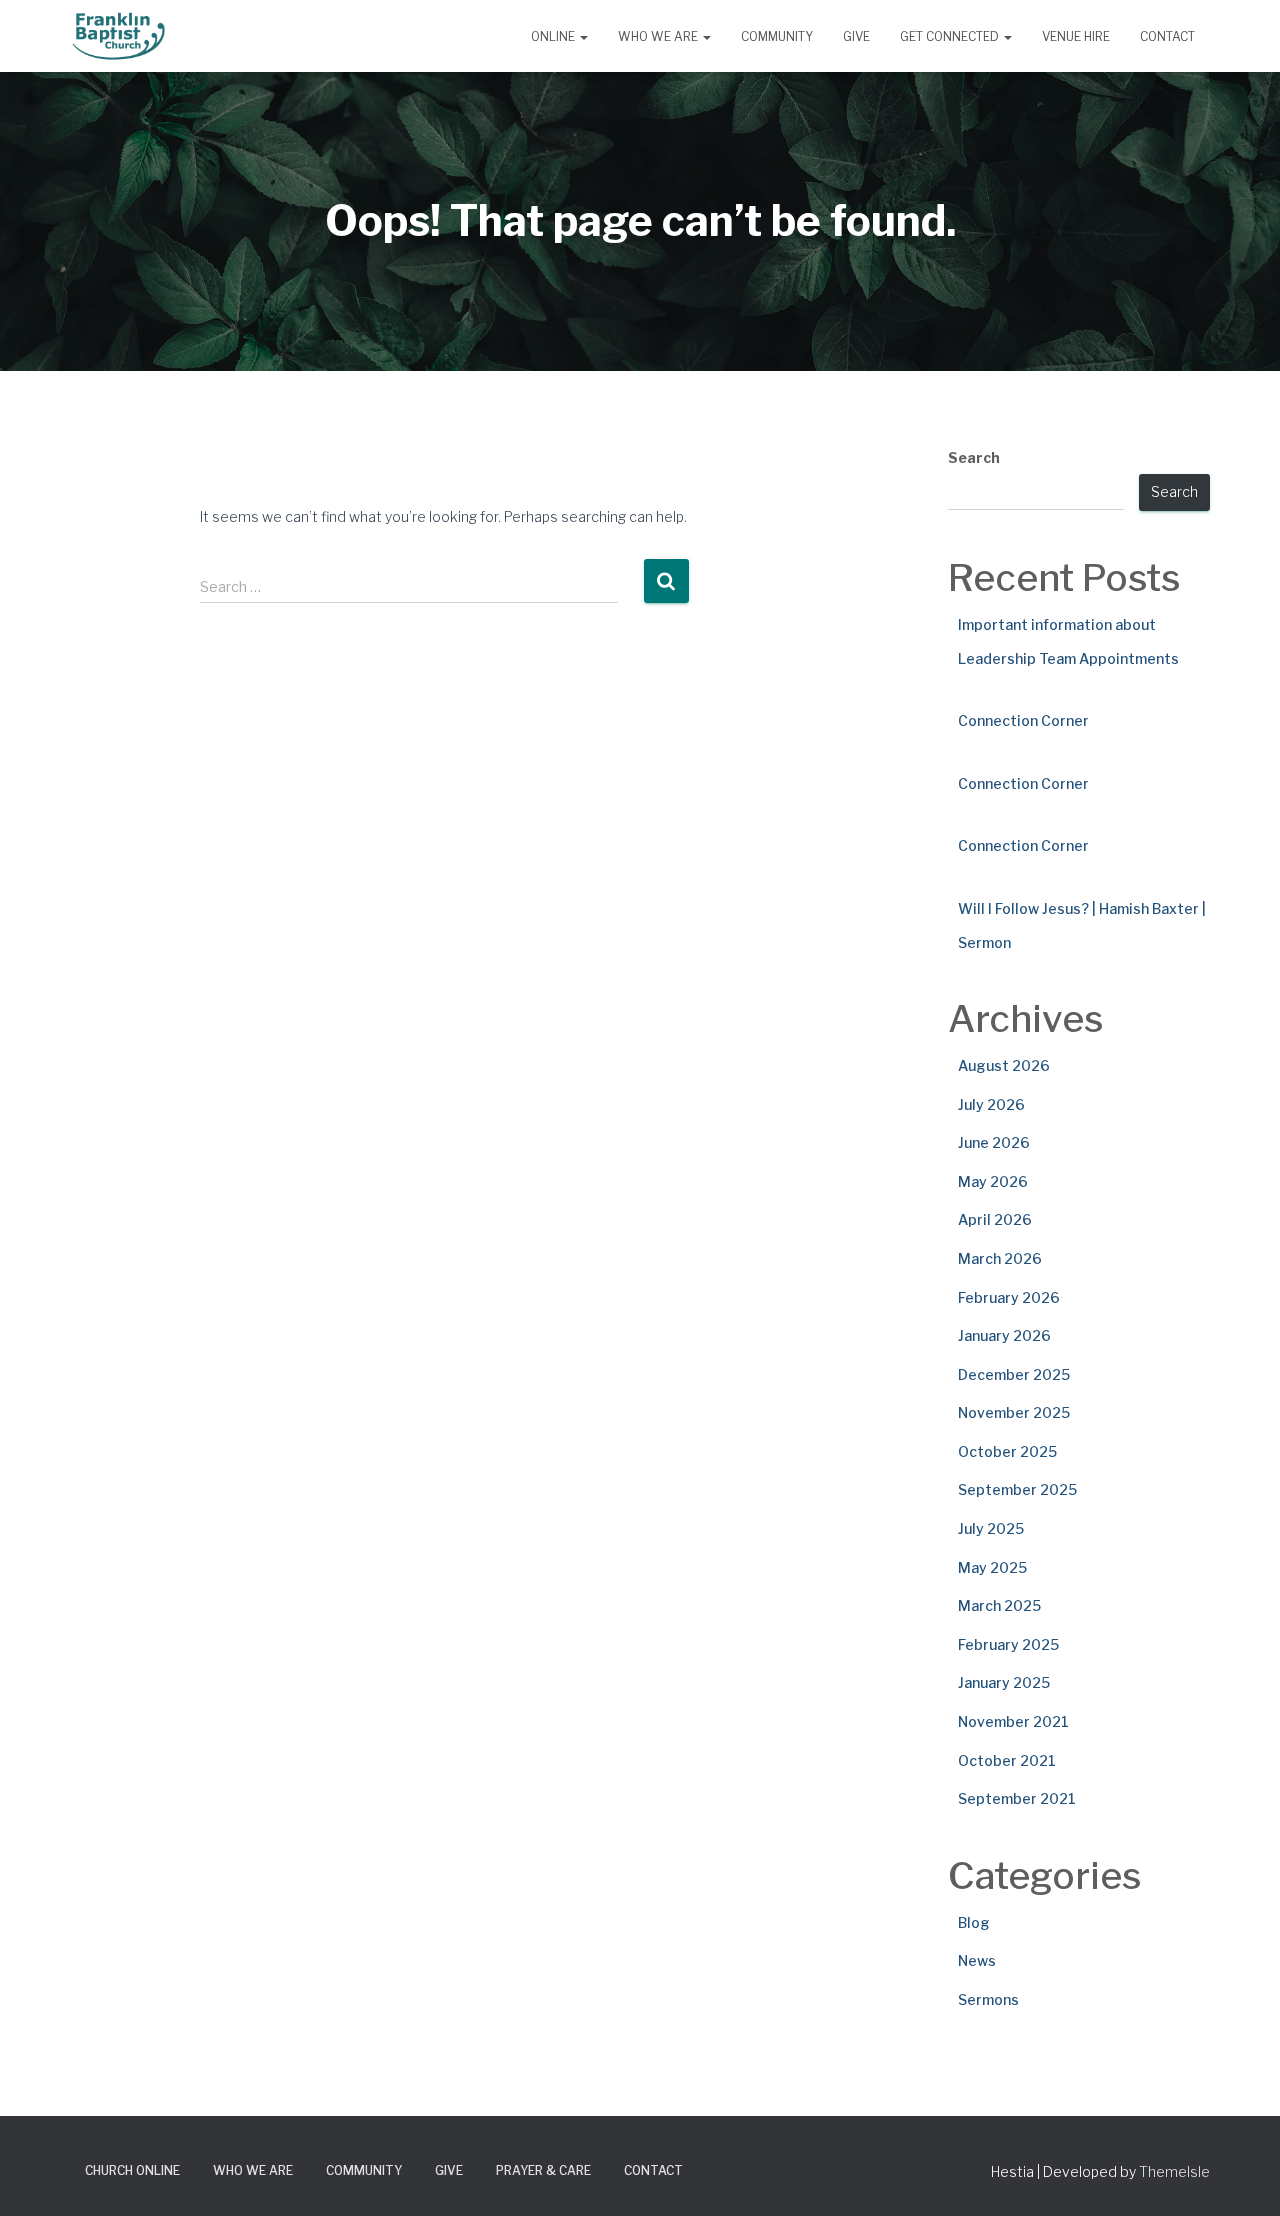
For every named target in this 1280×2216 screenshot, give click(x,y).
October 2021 (1007, 1760)
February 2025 (1008, 1644)
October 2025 (1007, 1451)
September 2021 (1017, 1798)
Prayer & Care (543, 2170)
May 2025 (992, 1567)
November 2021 (1013, 1721)
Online (554, 36)
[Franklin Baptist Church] (118, 36)
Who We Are (659, 36)
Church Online (132, 2170)
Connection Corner (1023, 720)
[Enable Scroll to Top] (1240, 2176)
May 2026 (993, 1181)
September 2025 (1017, 1489)
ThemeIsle (1174, 2171)
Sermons (988, 1999)
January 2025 (1004, 1682)
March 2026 (1000, 1258)
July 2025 (991, 1528)
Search (974, 457)
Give (856, 36)
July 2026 (991, 1104)
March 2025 (999, 1605)
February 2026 (1009, 1297)
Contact (1167, 36)
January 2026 (1004, 1335)
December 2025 (1014, 1374)
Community (777, 36)
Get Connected (951, 36)
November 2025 (1014, 1412)
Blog (974, 1922)
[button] (583, 36)
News (977, 1960)
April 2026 (995, 1219)
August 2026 (1004, 1065)
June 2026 (994, 1142)
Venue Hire (1076, 36)
